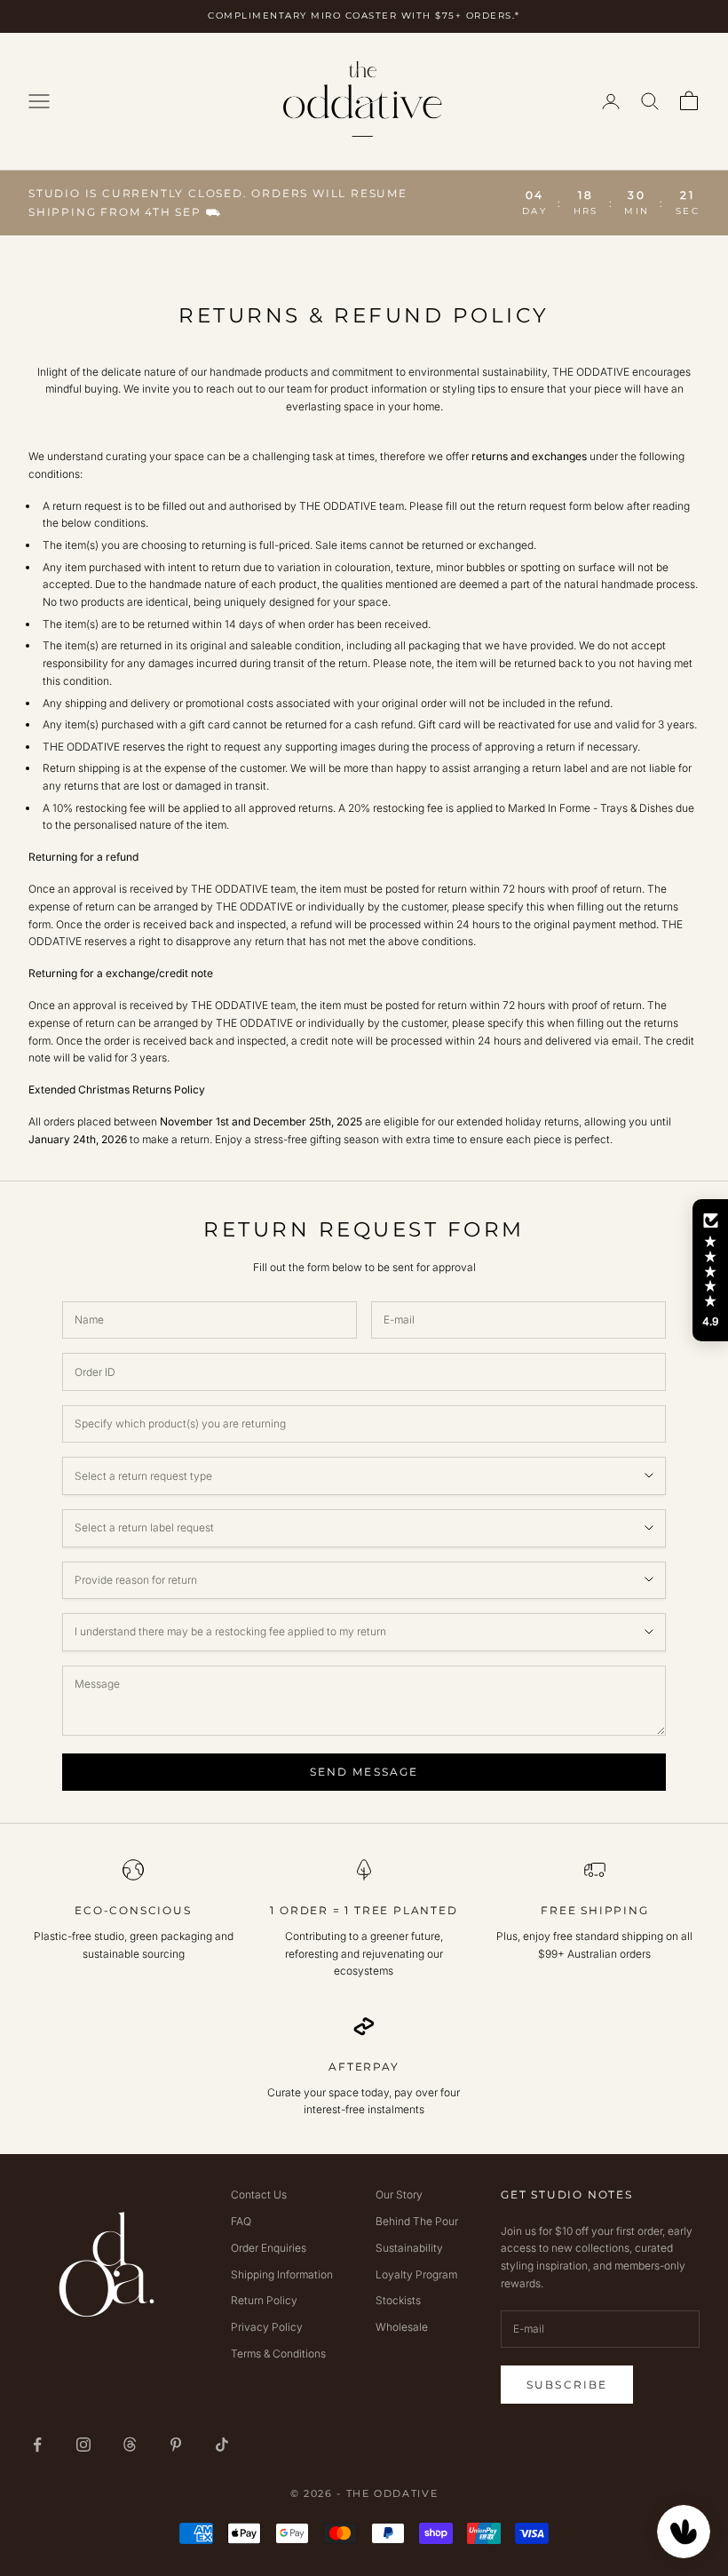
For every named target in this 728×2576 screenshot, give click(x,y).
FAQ (241, 2221)
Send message (364, 1772)
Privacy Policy (267, 2327)
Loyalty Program (416, 2274)
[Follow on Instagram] (83, 2445)
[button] (710, 1270)
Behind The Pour (417, 2221)
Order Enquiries (269, 2248)
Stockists (398, 2300)
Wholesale (402, 2327)
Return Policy (264, 2300)
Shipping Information (282, 2274)
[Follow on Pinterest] (176, 2445)
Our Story (399, 2194)
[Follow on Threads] (130, 2445)
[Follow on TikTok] (222, 2445)
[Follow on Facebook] (37, 2445)
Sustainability (409, 2248)
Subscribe (567, 2385)
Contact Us (259, 2194)
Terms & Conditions (278, 2353)
